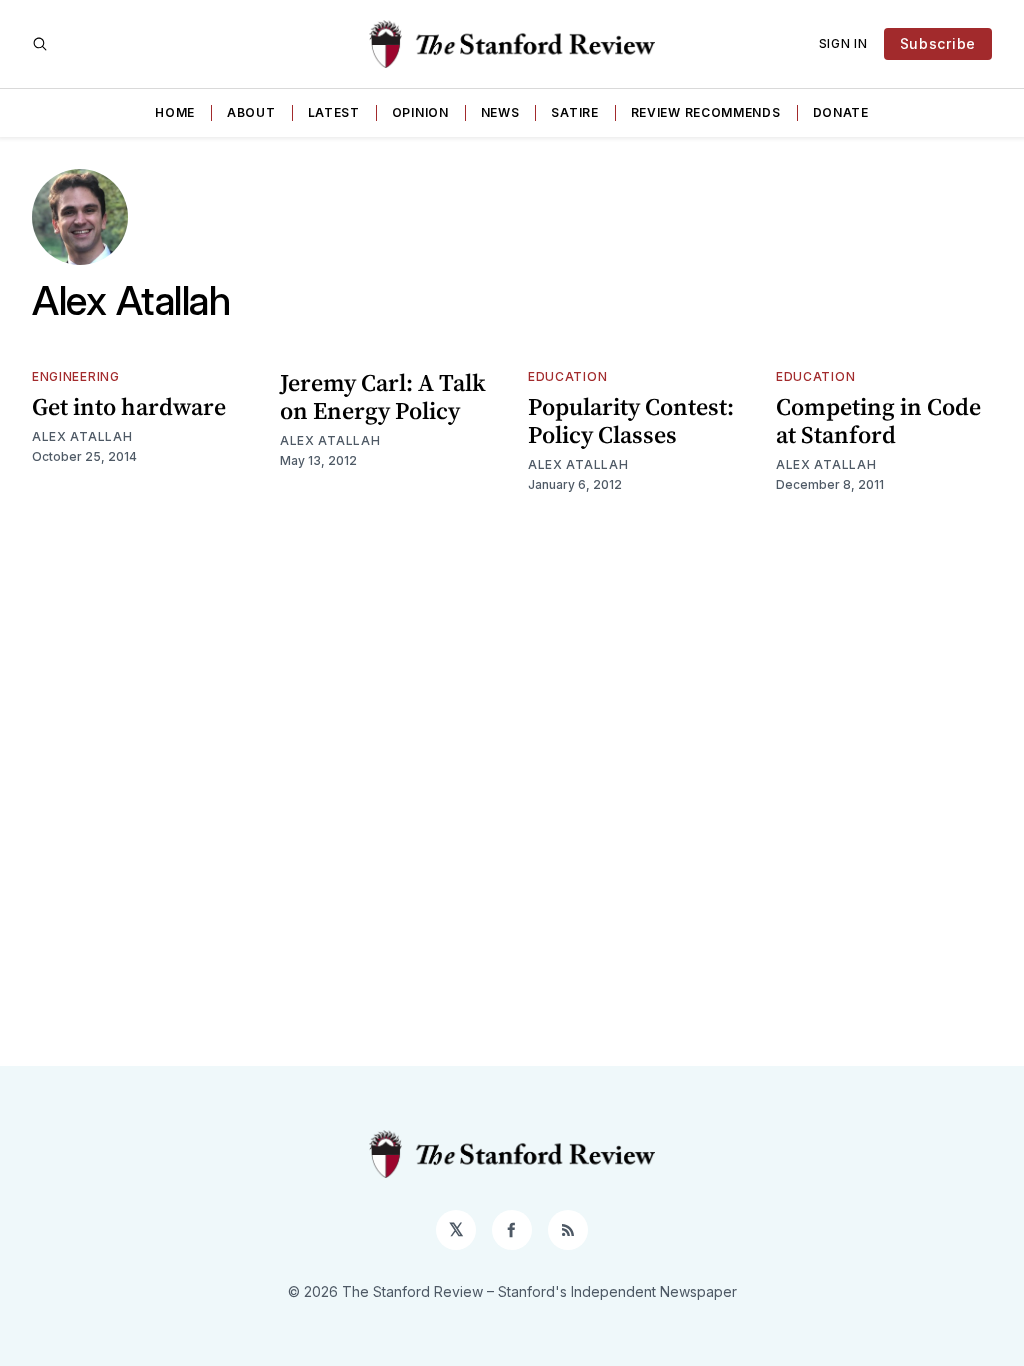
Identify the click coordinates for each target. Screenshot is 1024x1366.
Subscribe (938, 43)
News (500, 112)
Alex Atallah (82, 436)
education (567, 376)
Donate (841, 112)
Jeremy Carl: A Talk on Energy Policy (383, 396)
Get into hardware (129, 406)
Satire (574, 112)
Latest (334, 112)
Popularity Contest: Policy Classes (631, 420)
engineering (76, 376)
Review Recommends (706, 112)
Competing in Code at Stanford (878, 420)
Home (175, 112)
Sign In (843, 43)
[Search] (40, 44)
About (251, 112)
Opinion (420, 112)
